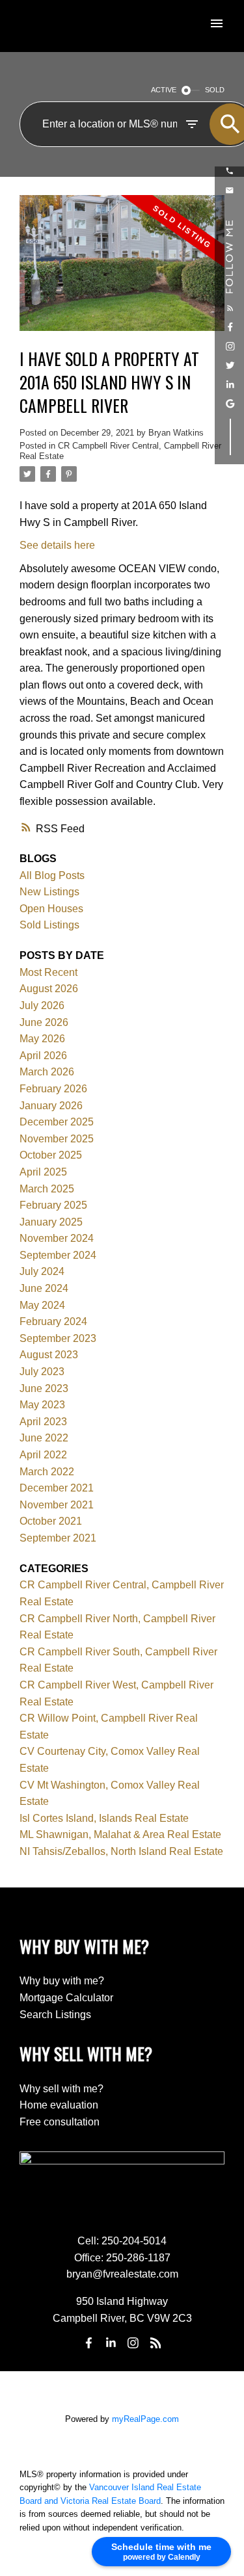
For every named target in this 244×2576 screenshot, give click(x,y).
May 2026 (42, 1039)
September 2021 (58, 1538)
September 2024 (58, 1255)
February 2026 (53, 1089)
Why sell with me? (61, 2089)
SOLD (215, 90)
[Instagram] (133, 2343)
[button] (230, 171)
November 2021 (57, 1505)
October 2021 (51, 1521)
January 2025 (51, 1222)
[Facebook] (88, 2343)
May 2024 (42, 1305)
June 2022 (44, 1438)
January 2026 (51, 1106)
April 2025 (43, 1172)
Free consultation (60, 2122)
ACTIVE (164, 90)
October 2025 (51, 1155)
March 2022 (47, 1472)
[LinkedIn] (111, 2343)
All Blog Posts (52, 875)
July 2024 (42, 1271)
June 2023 (44, 1388)
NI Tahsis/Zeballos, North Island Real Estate (121, 1851)
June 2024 (44, 1288)
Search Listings (55, 2015)
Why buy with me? (62, 1981)
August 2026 (49, 989)
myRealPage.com (145, 2419)
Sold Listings (49, 925)
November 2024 (57, 1238)
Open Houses (51, 909)
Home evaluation (59, 2105)
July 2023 (42, 1372)
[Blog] (156, 2343)
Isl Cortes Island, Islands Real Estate (104, 1818)
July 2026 (42, 1005)
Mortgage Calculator (66, 1998)
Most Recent (48, 972)
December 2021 (57, 1488)
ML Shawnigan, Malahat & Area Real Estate (120, 1834)
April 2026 (43, 1056)
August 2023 (49, 1355)
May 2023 (42, 1405)
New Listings (49, 892)
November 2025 (57, 1139)
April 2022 (43, 1455)
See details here (57, 545)
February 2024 (53, 1321)
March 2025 (47, 1189)
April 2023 (43, 1422)
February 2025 (53, 1205)
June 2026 (44, 1022)
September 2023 (58, 1338)
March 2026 (47, 1072)
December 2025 (57, 1122)
